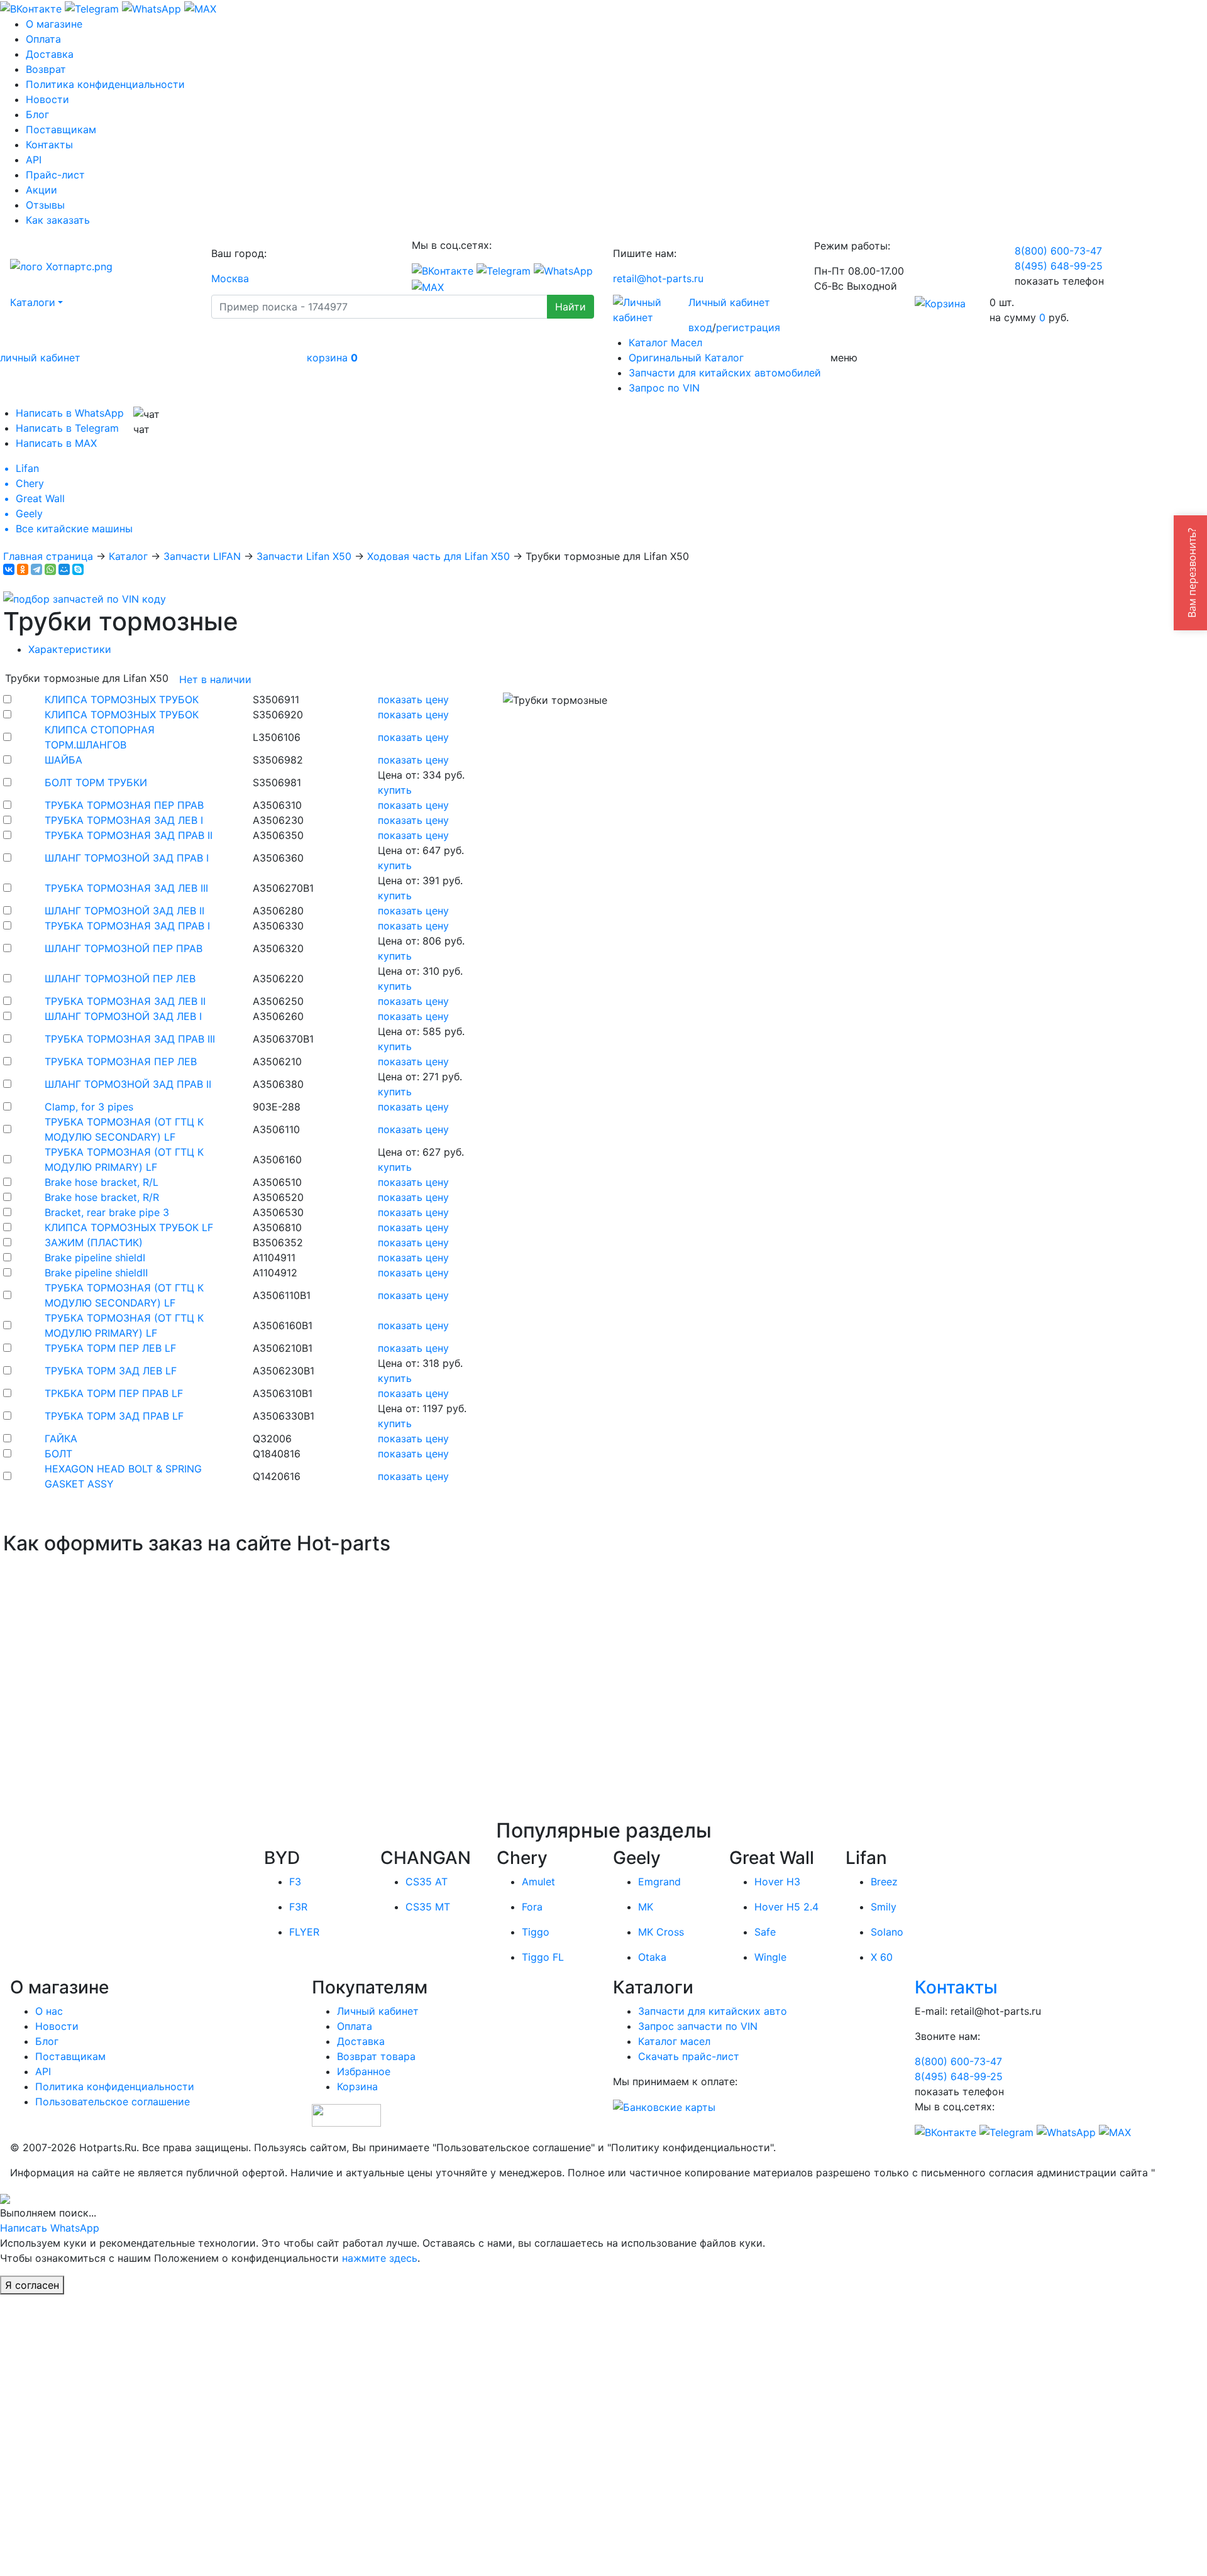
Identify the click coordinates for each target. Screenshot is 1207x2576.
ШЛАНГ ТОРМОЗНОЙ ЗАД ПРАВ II (128, 1084)
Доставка (50, 54)
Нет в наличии (215, 679)
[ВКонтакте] (9, 569)
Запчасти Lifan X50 (304, 556)
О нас (49, 2011)
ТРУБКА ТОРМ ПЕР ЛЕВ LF (110, 1348)
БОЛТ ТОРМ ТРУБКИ (96, 782)
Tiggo (536, 1932)
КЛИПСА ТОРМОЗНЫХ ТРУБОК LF (129, 1227)
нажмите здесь (380, 2258)
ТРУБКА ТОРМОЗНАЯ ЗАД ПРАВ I (127, 926)
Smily (884, 1907)
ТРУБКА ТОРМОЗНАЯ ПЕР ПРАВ (124, 805)
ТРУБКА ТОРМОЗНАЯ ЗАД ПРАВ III (130, 1039)
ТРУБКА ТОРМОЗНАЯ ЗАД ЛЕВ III (126, 888)
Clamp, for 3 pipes (89, 1107)
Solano (887, 1932)
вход (700, 327)
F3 (295, 1882)
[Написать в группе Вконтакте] (31, 8)
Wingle (770, 1957)
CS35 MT (428, 1907)
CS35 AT (427, 1882)
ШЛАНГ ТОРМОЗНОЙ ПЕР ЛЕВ (120, 978)
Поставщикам (61, 129)
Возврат (46, 69)
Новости (47, 99)
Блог (37, 114)
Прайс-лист (55, 175)
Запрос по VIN (664, 388)
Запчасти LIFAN (202, 556)
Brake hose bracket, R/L (102, 1182)
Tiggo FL (543, 1957)
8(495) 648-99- (1059, 266)
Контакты (49, 145)
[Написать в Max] (200, 8)
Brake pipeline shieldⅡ (96, 1273)
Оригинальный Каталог (686, 358)
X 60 (882, 1957)
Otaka (652, 1957)
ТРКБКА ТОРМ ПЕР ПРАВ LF (114, 1393)
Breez (884, 1882)
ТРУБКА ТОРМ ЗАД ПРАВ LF (114, 1416)
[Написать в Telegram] (92, 8)
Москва (230, 278)
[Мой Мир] (64, 569)
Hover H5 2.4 (786, 1907)
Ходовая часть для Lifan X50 (438, 556)
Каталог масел (674, 2041)
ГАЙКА (61, 1439)
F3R (298, 1907)
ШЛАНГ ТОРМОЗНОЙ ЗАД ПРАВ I (127, 858)
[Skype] (78, 569)
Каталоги (33, 302)
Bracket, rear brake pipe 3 (107, 1212)
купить (395, 790)
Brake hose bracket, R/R (102, 1197)
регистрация (748, 327)
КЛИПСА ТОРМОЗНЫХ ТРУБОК (122, 699)
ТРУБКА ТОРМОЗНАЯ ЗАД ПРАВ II (129, 835)
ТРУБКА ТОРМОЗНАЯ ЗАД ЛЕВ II (125, 1001)
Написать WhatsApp (50, 2228)
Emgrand (659, 1882)
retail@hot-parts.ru (658, 278)
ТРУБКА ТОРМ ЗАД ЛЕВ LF (111, 1371)
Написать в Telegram (67, 428)
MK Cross (661, 1932)
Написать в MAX (56, 443)
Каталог (128, 556)
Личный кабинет (729, 302)
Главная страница (48, 556)
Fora (532, 1907)
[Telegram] (36, 569)
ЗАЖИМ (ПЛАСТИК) (94, 1242)
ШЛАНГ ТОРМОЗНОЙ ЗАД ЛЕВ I (123, 1016)
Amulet (538, 1882)
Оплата (43, 39)
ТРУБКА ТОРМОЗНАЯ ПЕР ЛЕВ (121, 1061)
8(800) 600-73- (1058, 251)
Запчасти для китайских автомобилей (725, 373)
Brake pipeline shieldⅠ (95, 1258)
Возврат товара (376, 2056)
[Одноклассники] (23, 569)
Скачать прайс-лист (689, 2056)
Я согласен (32, 2285)
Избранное (364, 2071)
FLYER (304, 1932)
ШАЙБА (63, 760)
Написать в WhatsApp (70, 413)
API (34, 160)
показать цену (413, 699)
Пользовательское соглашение (113, 2102)
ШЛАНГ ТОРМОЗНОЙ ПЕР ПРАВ (124, 948)
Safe (765, 1932)
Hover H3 (777, 1882)
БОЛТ (58, 1454)
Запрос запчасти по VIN (698, 2026)
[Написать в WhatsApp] (152, 8)
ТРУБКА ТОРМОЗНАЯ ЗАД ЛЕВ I (124, 820)
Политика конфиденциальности (105, 84)
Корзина (357, 2086)
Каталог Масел (665, 343)
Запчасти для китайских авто (713, 2011)
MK (646, 1907)
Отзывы (45, 205)
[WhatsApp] (50, 569)
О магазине (54, 24)
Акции (41, 190)
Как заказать (58, 220)
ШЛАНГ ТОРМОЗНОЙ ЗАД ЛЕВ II (124, 911)
